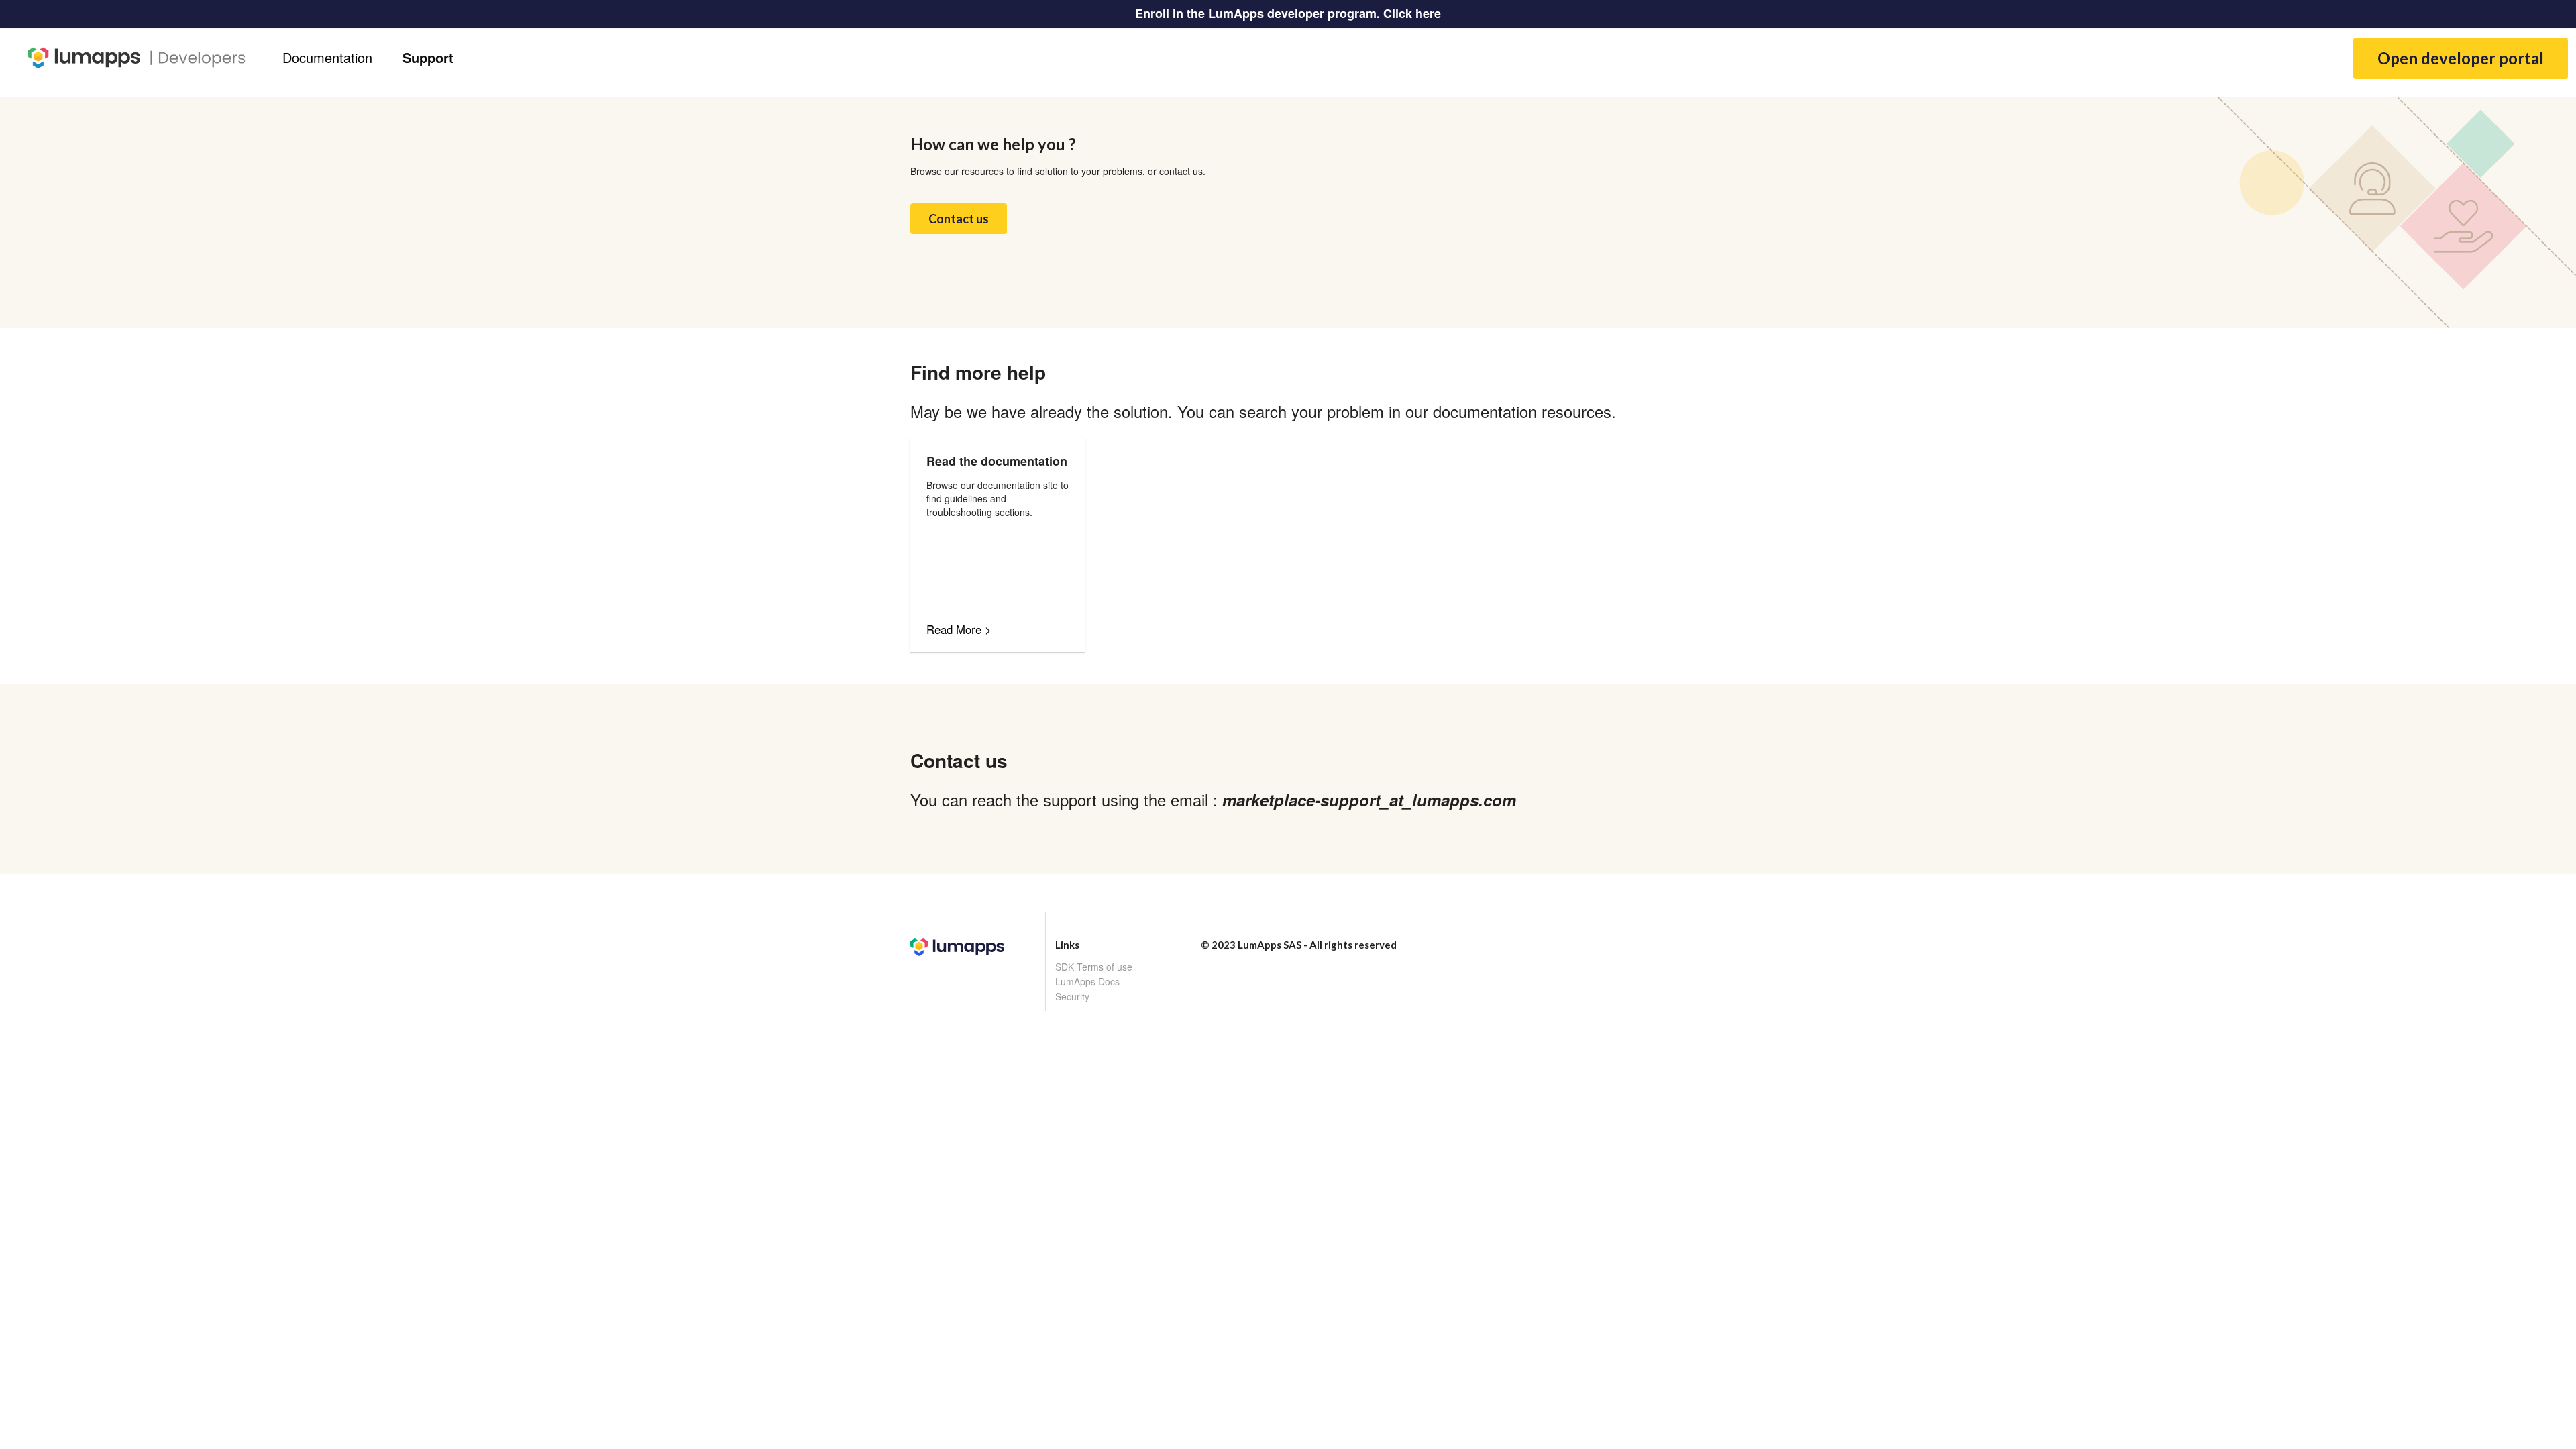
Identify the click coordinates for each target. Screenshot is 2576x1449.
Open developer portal (2461, 58)
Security (1072, 996)
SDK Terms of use (1094, 967)
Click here (1412, 13)
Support (428, 57)
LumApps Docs (1087, 981)
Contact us (959, 219)
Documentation (327, 57)
